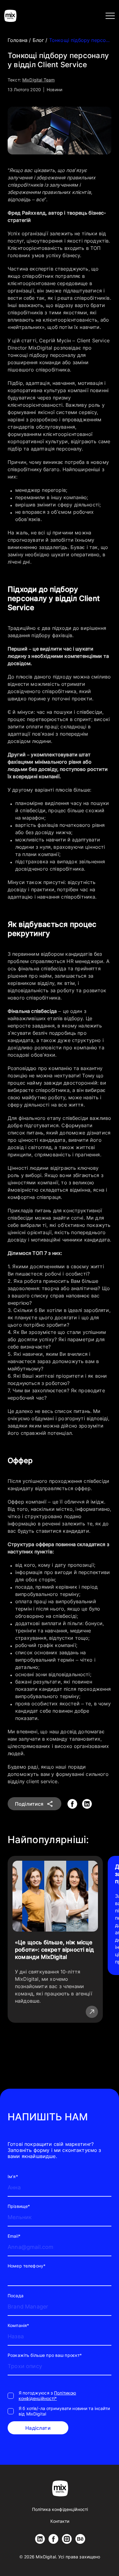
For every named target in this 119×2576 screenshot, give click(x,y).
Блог (39, 40)
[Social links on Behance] (80, 2539)
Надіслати (38, 2428)
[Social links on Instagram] (67, 2539)
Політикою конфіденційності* (47, 2396)
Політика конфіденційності (60, 2509)
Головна (18, 40)
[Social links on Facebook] (53, 2539)
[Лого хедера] (10, 16)
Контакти (60, 2521)
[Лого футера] (60, 2488)
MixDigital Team (38, 80)
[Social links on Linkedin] (40, 2539)
